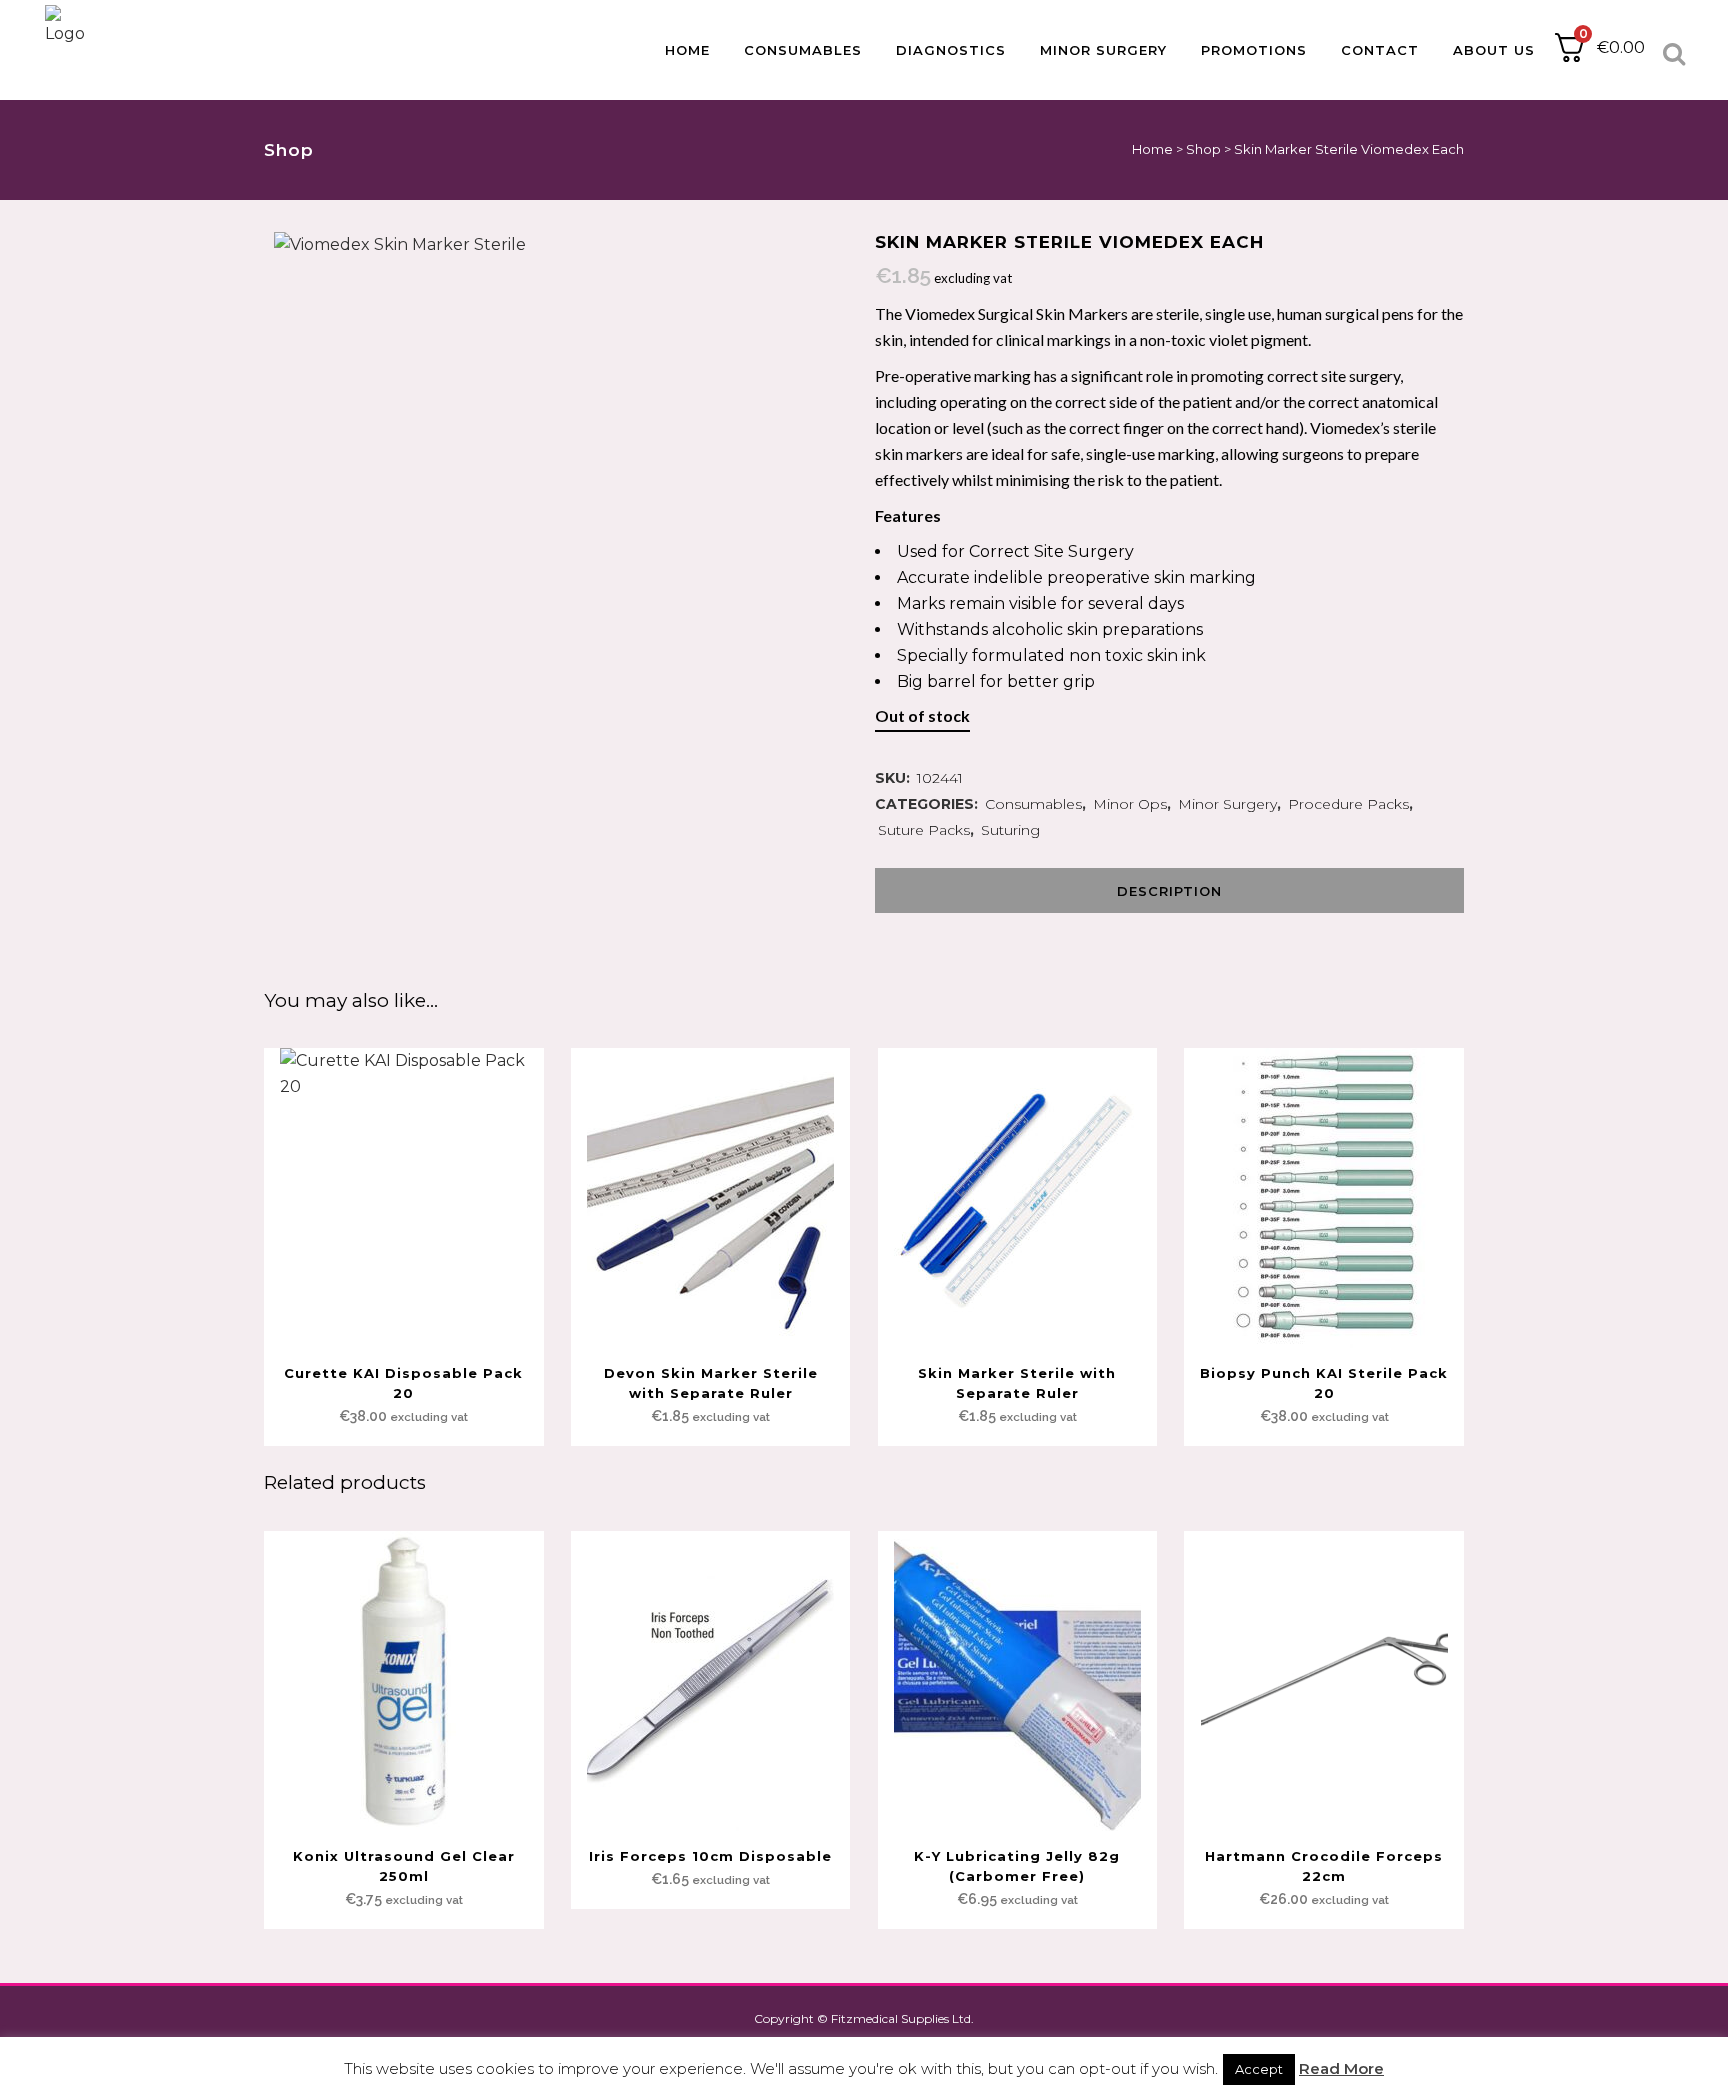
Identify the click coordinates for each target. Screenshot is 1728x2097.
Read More (1341, 2068)
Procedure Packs (1348, 804)
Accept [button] (1259, 2069)
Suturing (1010, 830)
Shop (1203, 149)
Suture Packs (924, 830)
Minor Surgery (1227, 804)
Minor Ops (1130, 804)
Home (1152, 149)
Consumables (1033, 804)
